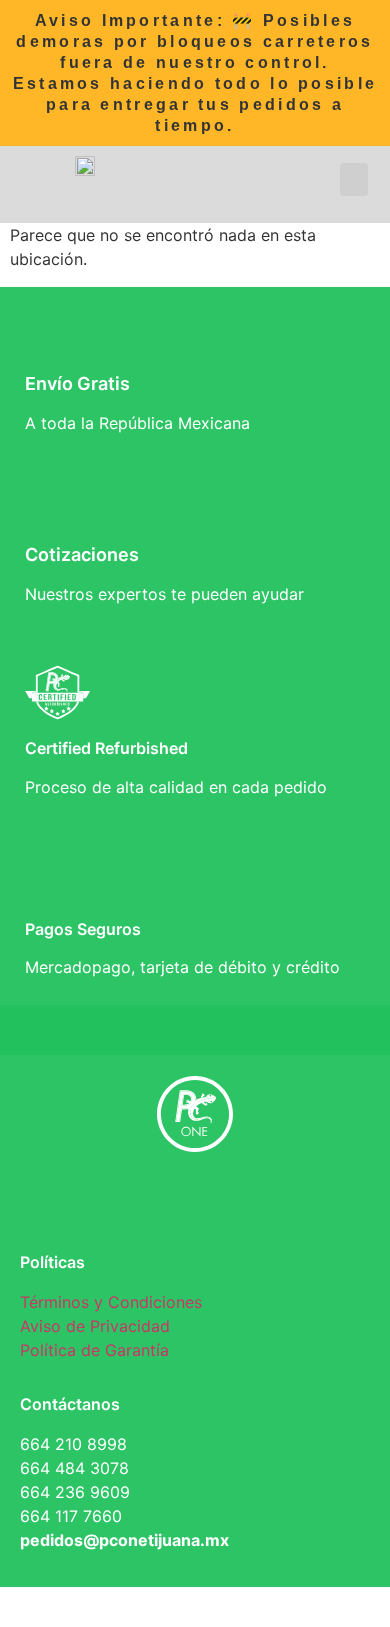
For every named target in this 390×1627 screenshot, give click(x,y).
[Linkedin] (165, 1203)
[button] (354, 179)
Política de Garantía (94, 1350)
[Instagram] (225, 1203)
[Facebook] (105, 1203)
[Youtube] (285, 1203)
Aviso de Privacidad (95, 1326)
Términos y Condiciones (111, 1302)
